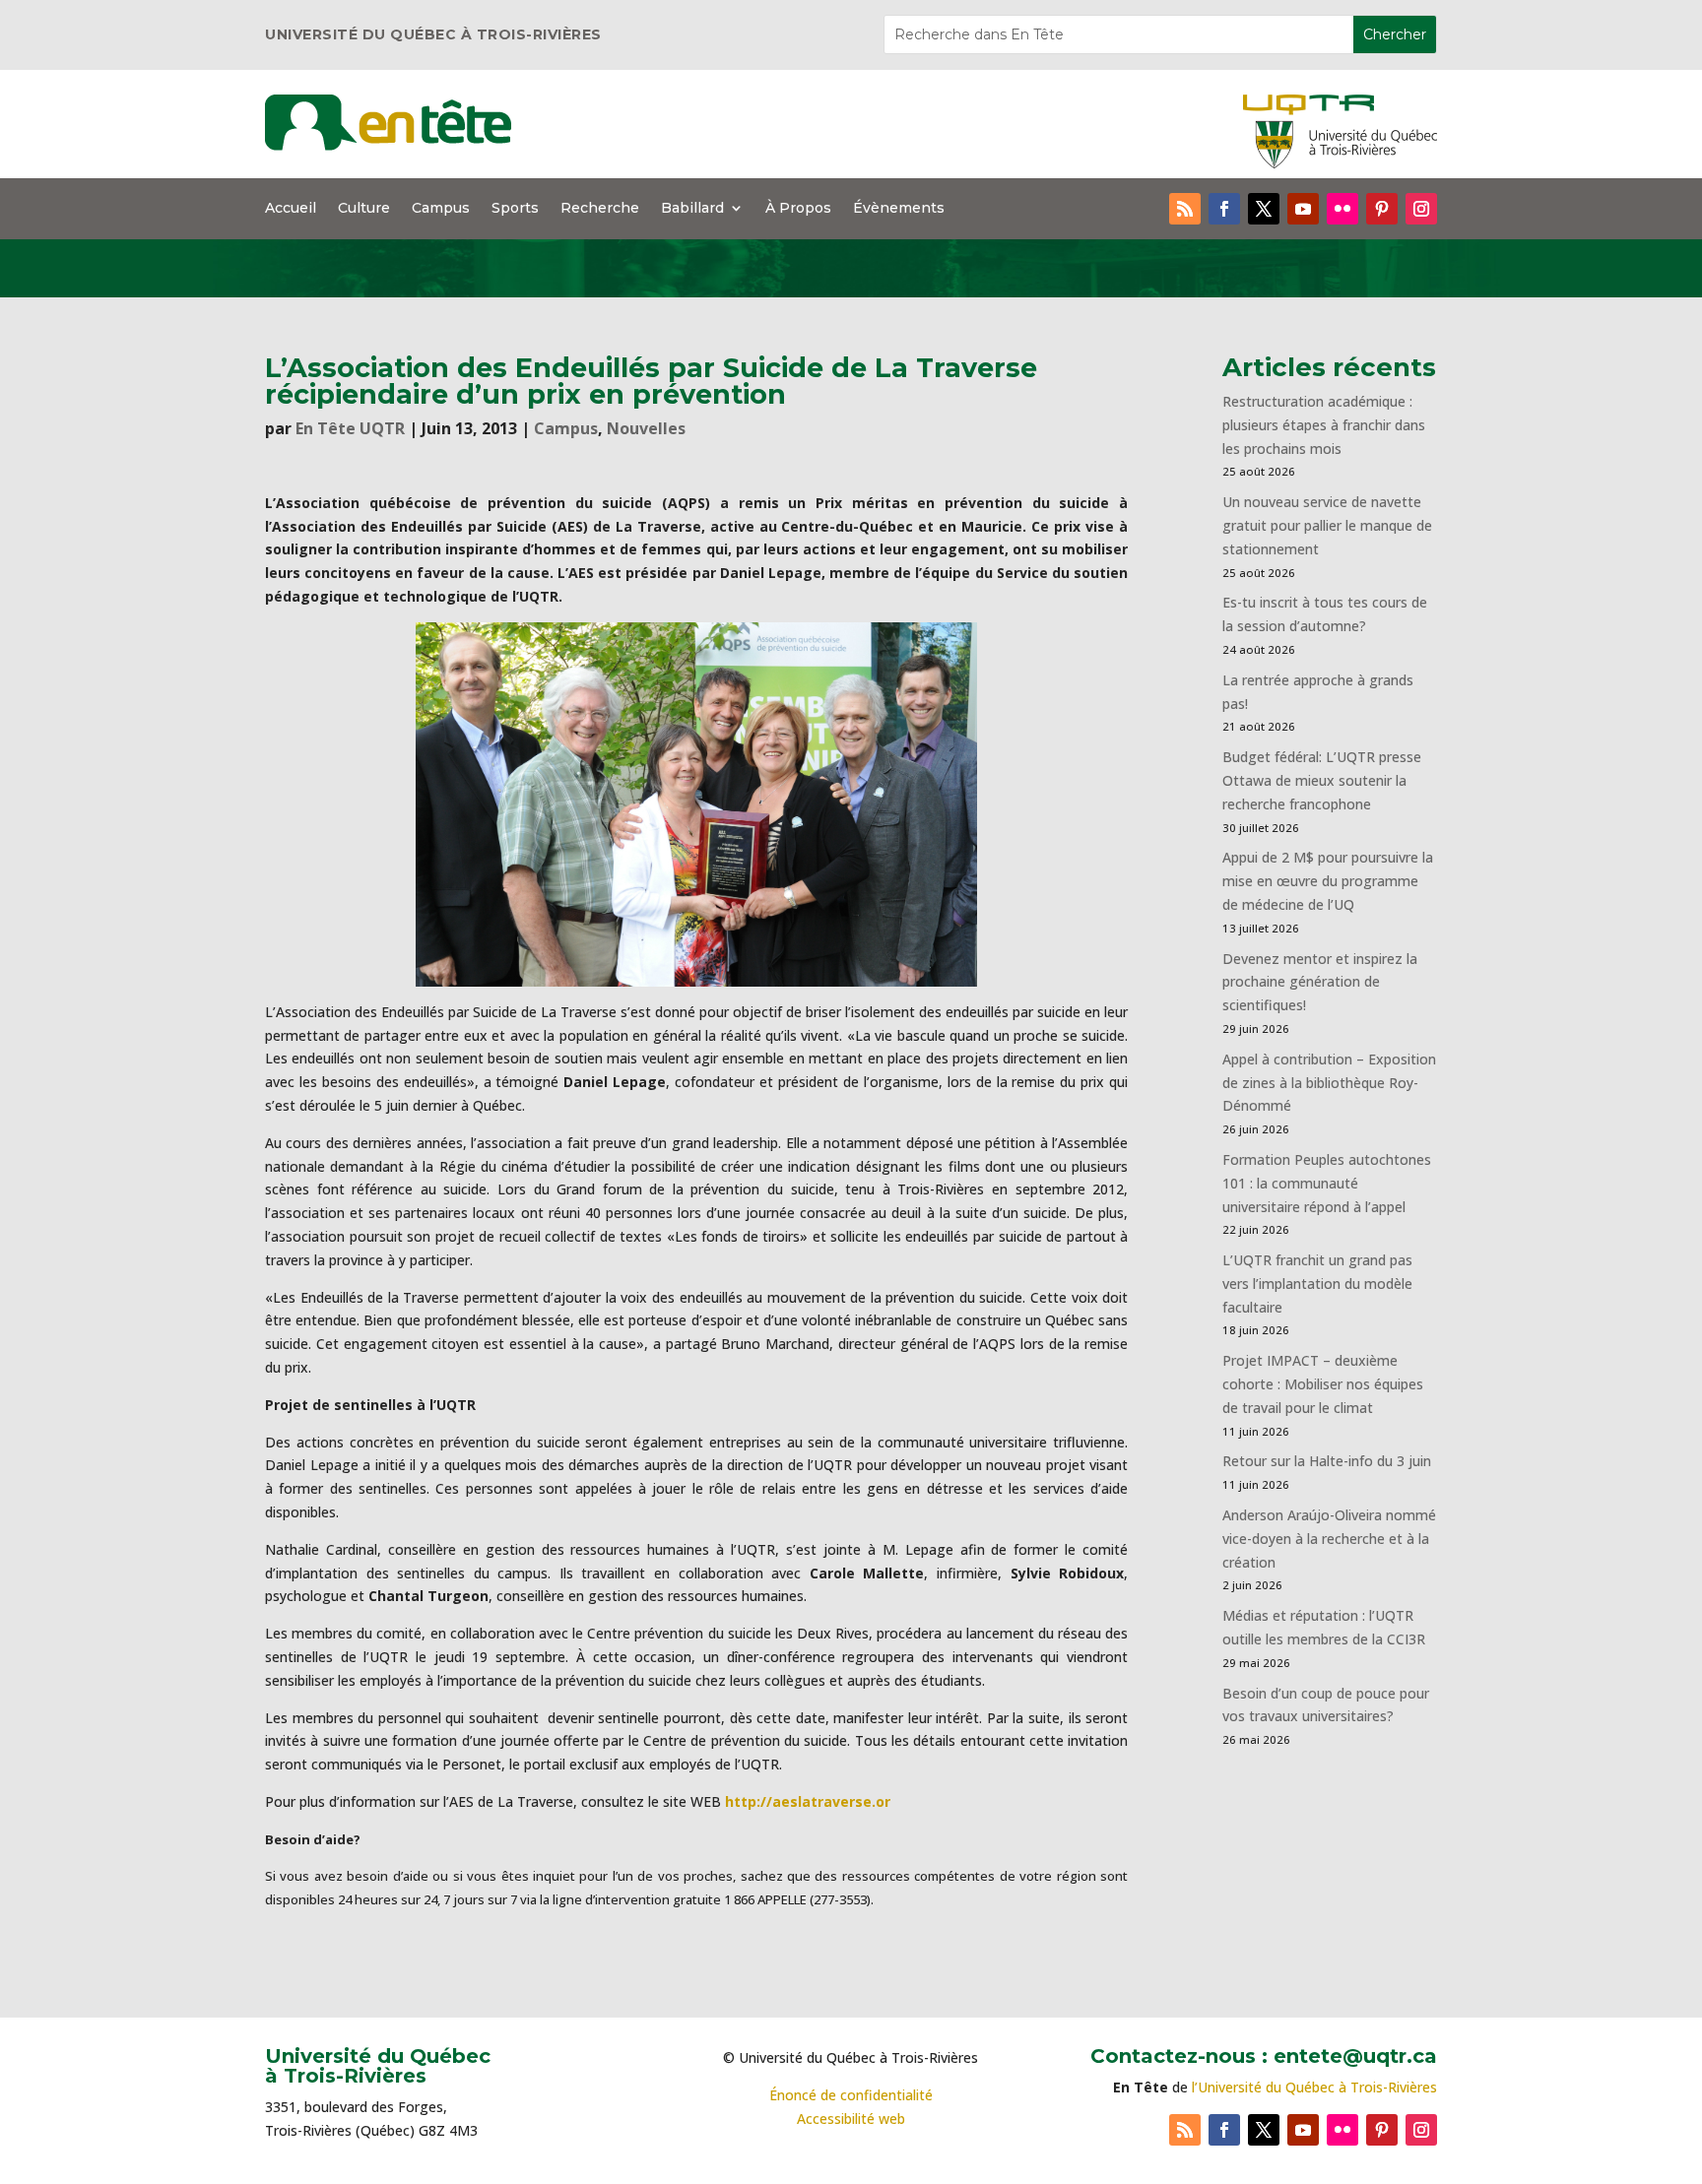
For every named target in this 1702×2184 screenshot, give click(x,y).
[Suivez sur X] (1264, 209)
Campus (441, 209)
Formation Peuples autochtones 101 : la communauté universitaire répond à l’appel (1327, 1183)
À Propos (798, 209)
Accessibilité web (851, 2119)
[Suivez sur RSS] (1185, 209)
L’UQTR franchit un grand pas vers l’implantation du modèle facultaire (1317, 1284)
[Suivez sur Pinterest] (1382, 209)
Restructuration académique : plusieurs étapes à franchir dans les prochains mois (1324, 425)
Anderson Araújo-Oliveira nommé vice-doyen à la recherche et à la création (1329, 1539)
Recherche (600, 209)
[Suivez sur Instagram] (1421, 209)
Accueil (291, 209)
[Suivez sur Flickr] (1342, 209)
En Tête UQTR (350, 428)
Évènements (899, 209)
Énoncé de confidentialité (851, 2095)
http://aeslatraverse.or (808, 1801)
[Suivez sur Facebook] (1224, 209)
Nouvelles (646, 428)
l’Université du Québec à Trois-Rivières (1314, 2087)
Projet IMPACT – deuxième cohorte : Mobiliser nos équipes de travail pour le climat (1323, 1384)
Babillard (692, 209)
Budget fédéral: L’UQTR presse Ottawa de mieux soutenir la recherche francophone (1322, 780)
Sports (515, 209)
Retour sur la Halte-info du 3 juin (1327, 1461)
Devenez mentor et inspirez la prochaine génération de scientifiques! (1320, 982)
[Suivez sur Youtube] (1303, 209)
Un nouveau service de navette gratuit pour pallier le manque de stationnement (1327, 525)
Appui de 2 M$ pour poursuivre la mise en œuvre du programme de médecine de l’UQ (1328, 881)
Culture (364, 209)
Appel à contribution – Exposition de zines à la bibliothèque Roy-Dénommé (1329, 1083)
